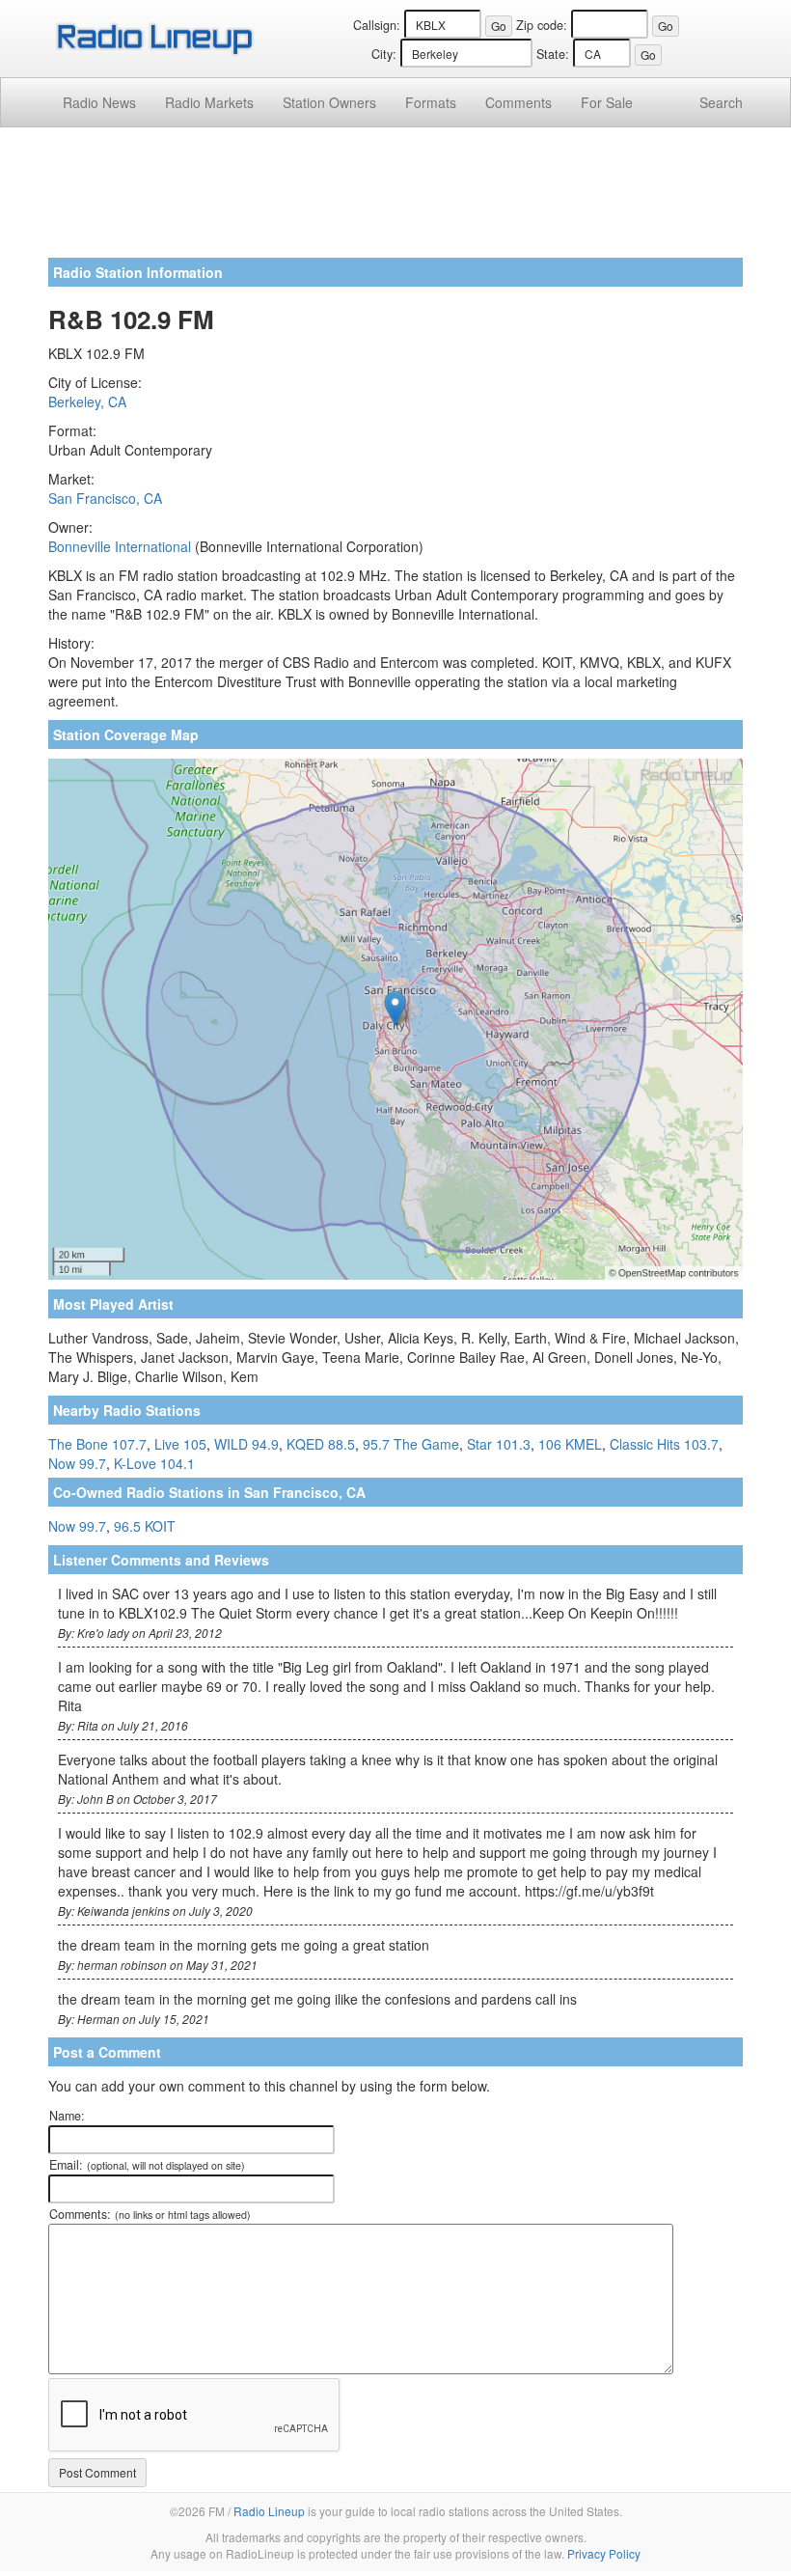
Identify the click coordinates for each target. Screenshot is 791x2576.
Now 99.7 (77, 1463)
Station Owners (329, 102)
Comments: (150, 2214)
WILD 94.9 (246, 1444)
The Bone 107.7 (97, 1444)
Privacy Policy (604, 2553)
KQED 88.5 (321, 1444)
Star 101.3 (499, 1444)
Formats (431, 102)
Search (721, 102)
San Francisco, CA (105, 498)
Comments (518, 102)
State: (553, 54)
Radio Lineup (269, 2511)
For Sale (607, 102)
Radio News (99, 102)
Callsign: (377, 25)
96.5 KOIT (145, 1526)
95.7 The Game (411, 1444)
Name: (67, 2116)
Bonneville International (120, 546)
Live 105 (180, 1444)
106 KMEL (570, 1444)
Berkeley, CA (87, 402)
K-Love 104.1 (154, 1463)
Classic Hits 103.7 (664, 1444)
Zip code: (542, 25)
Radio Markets (209, 102)
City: (384, 54)
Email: (147, 2165)
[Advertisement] (395, 200)
